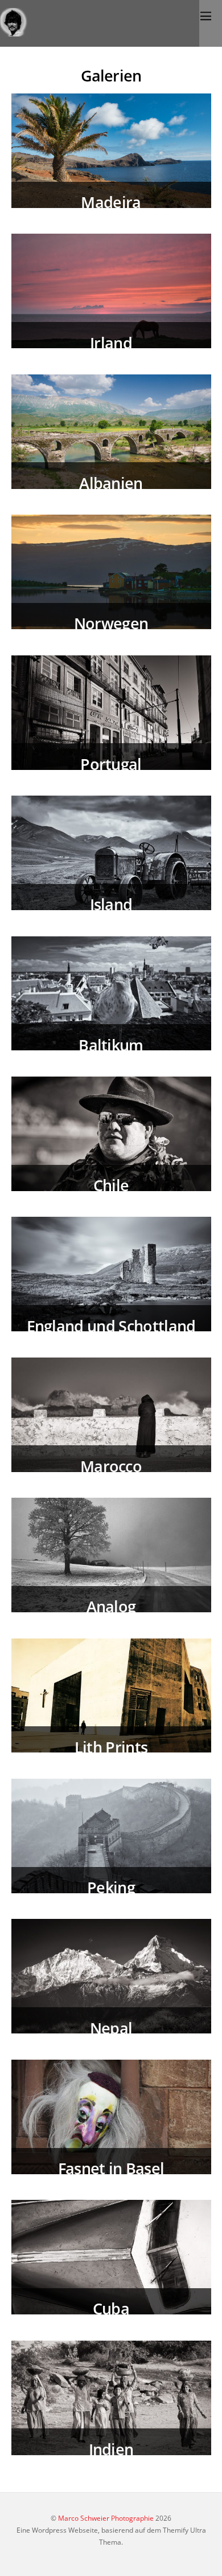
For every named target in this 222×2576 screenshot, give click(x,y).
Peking (111, 1887)
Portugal (111, 764)
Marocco (111, 1466)
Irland (111, 343)
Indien (111, 2449)
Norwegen (111, 623)
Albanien (111, 483)
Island (111, 904)
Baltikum (111, 1045)
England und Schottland (111, 1326)
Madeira (111, 202)
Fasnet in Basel (111, 2168)
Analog (111, 1606)
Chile (111, 1185)
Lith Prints (111, 1747)
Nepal (111, 2028)
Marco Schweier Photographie (106, 2518)
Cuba (111, 2308)
